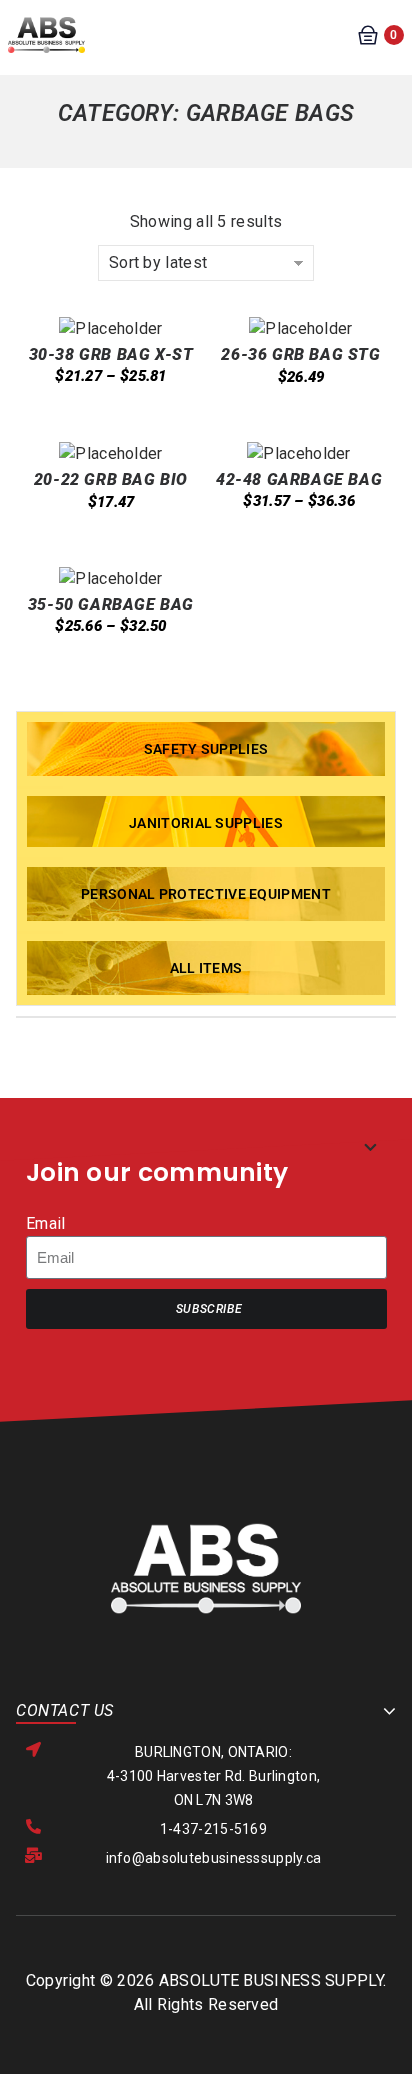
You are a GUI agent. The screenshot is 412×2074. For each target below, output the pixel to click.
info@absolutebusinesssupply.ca (214, 1858)
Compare (177, 424)
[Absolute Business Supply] (46, 33)
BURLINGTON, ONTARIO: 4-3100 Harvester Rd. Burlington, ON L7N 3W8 (214, 1776)
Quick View (99, 424)
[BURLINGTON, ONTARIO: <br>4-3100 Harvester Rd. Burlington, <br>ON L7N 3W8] (33, 1749)
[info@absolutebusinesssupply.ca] (33, 1855)
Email (46, 1223)
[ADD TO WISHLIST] (138, 436)
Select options (60, 424)
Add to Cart (250, 422)
